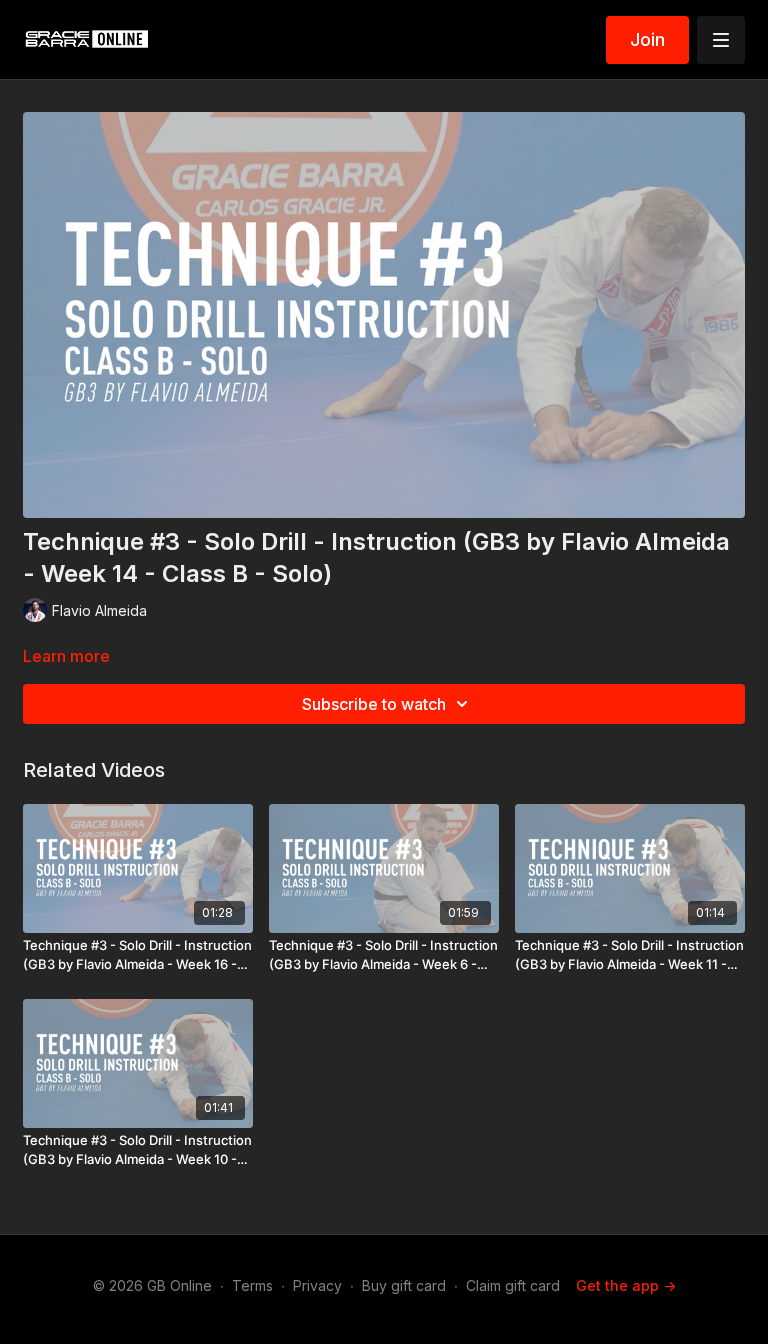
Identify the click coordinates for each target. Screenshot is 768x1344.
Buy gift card (404, 1285)
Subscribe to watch (374, 704)
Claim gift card (513, 1285)
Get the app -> (626, 1285)
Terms (252, 1285)
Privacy (317, 1285)
